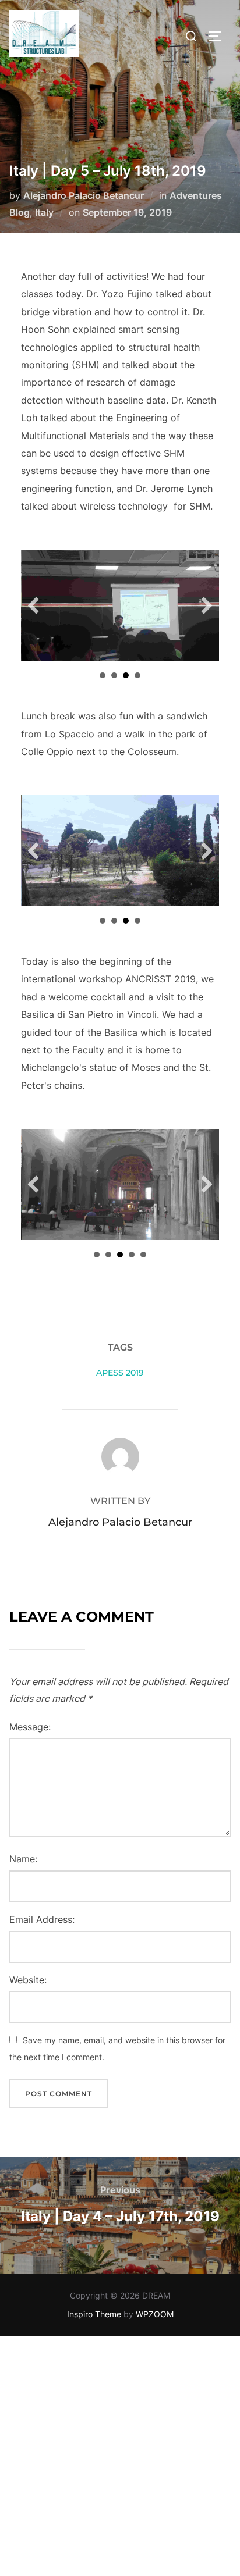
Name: (23, 1859)
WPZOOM (155, 2314)
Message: (30, 1727)
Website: (28, 1980)
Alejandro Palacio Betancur (84, 195)
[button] (33, 605)
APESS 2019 (120, 1373)
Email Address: (42, 1919)
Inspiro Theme (94, 2314)
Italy (44, 212)
